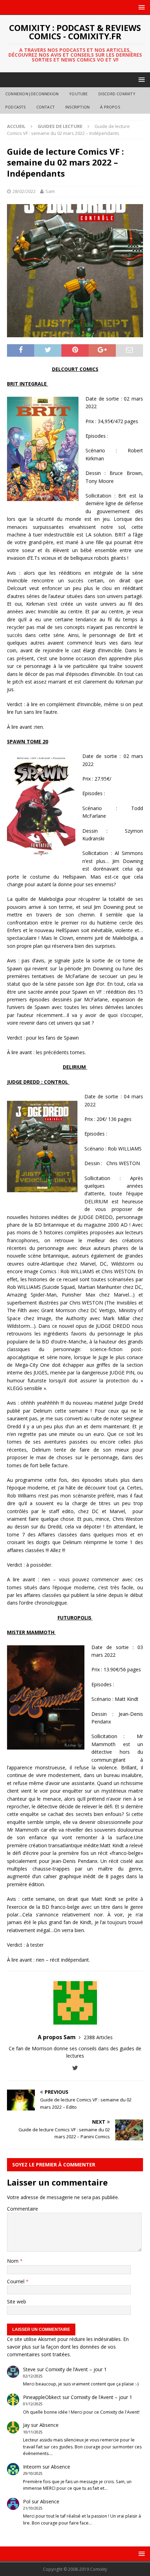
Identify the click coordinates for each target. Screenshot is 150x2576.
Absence (49, 2425)
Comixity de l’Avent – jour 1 (76, 2369)
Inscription (77, 107)
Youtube (78, 94)
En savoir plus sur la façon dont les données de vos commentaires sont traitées (68, 2347)
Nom (13, 2261)
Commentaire (22, 2209)
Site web (17, 2302)
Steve (29, 2369)
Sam (50, 191)
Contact (46, 107)
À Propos (110, 107)
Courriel (16, 2281)
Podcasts (16, 107)
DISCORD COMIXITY (117, 94)
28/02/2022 (24, 191)
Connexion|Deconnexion (32, 94)
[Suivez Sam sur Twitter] (75, 2068)
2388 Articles (98, 2037)
